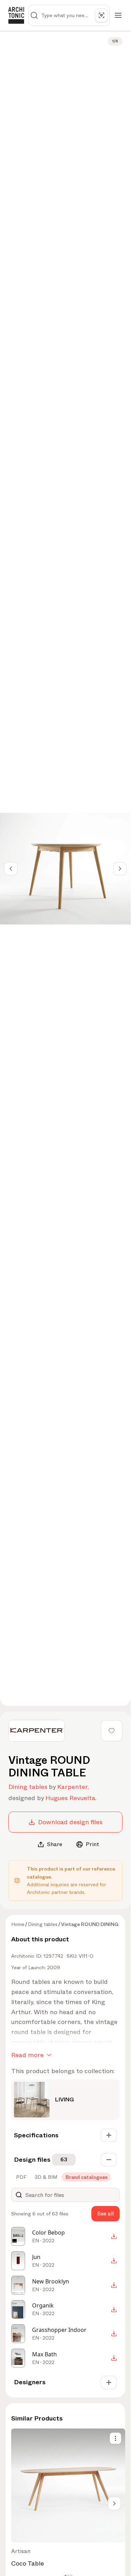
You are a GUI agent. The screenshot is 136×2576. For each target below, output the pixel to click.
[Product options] (115, 2438)
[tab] (21, 2177)
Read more (27, 2055)
